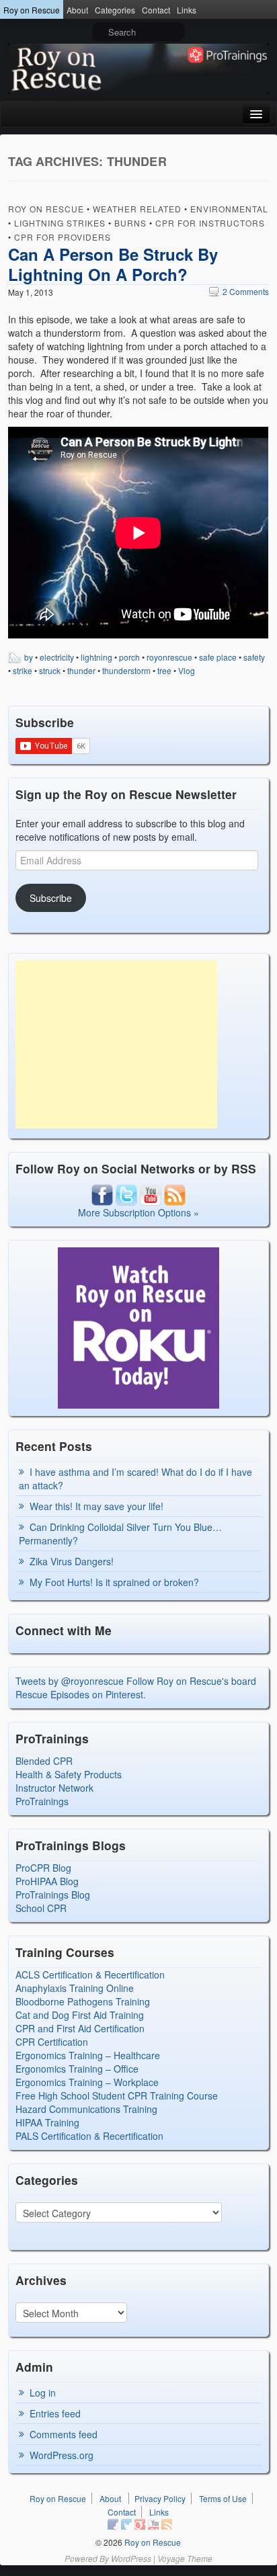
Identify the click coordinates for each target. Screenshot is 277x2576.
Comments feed (64, 2434)
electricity (57, 657)
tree (164, 670)
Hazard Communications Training (86, 2109)
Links (187, 10)
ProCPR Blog (43, 1868)
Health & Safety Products (69, 1774)
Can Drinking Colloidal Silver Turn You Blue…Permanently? (120, 1534)
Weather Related (137, 209)
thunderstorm (126, 670)
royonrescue (169, 657)
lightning (96, 657)
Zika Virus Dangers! (72, 1561)
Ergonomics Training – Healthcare (88, 2055)
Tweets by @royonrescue (70, 1681)
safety (254, 657)
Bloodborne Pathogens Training (83, 2001)
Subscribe (51, 898)
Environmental (229, 209)
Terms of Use (223, 2498)
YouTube (153, 2524)
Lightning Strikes (60, 223)
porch (129, 657)
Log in (43, 2393)
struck (50, 670)
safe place (218, 657)
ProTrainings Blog (53, 1895)
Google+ (140, 2524)
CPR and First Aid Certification (80, 2028)
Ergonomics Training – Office (77, 2069)
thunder (81, 670)
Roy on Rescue (32, 10)
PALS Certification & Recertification (89, 2136)
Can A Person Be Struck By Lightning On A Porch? (113, 264)
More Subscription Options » (138, 1212)
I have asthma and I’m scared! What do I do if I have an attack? (135, 1479)
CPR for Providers (63, 237)
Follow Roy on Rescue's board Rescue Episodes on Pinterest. (136, 1688)
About (77, 10)
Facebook (113, 2524)
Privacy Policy (160, 2498)
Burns (130, 223)
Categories (115, 10)
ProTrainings (42, 1801)
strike (23, 670)
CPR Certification (52, 2042)
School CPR (41, 1908)
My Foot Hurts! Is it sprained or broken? (114, 1582)
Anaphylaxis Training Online (75, 1988)
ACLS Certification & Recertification (90, 1975)
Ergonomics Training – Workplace (87, 2082)
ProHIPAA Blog (47, 1881)
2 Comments (239, 291)
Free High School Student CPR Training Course (117, 2095)
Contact (156, 10)
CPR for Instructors (210, 223)
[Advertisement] (116, 1044)
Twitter (126, 2524)
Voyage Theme (185, 2558)
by (29, 657)
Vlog (187, 670)
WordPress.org (62, 2455)
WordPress (131, 2558)
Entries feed (55, 2413)
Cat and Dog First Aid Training (80, 2015)
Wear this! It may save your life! (96, 1506)
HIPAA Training (47, 2122)
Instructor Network (54, 1788)
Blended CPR (44, 1761)
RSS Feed (167, 2524)
